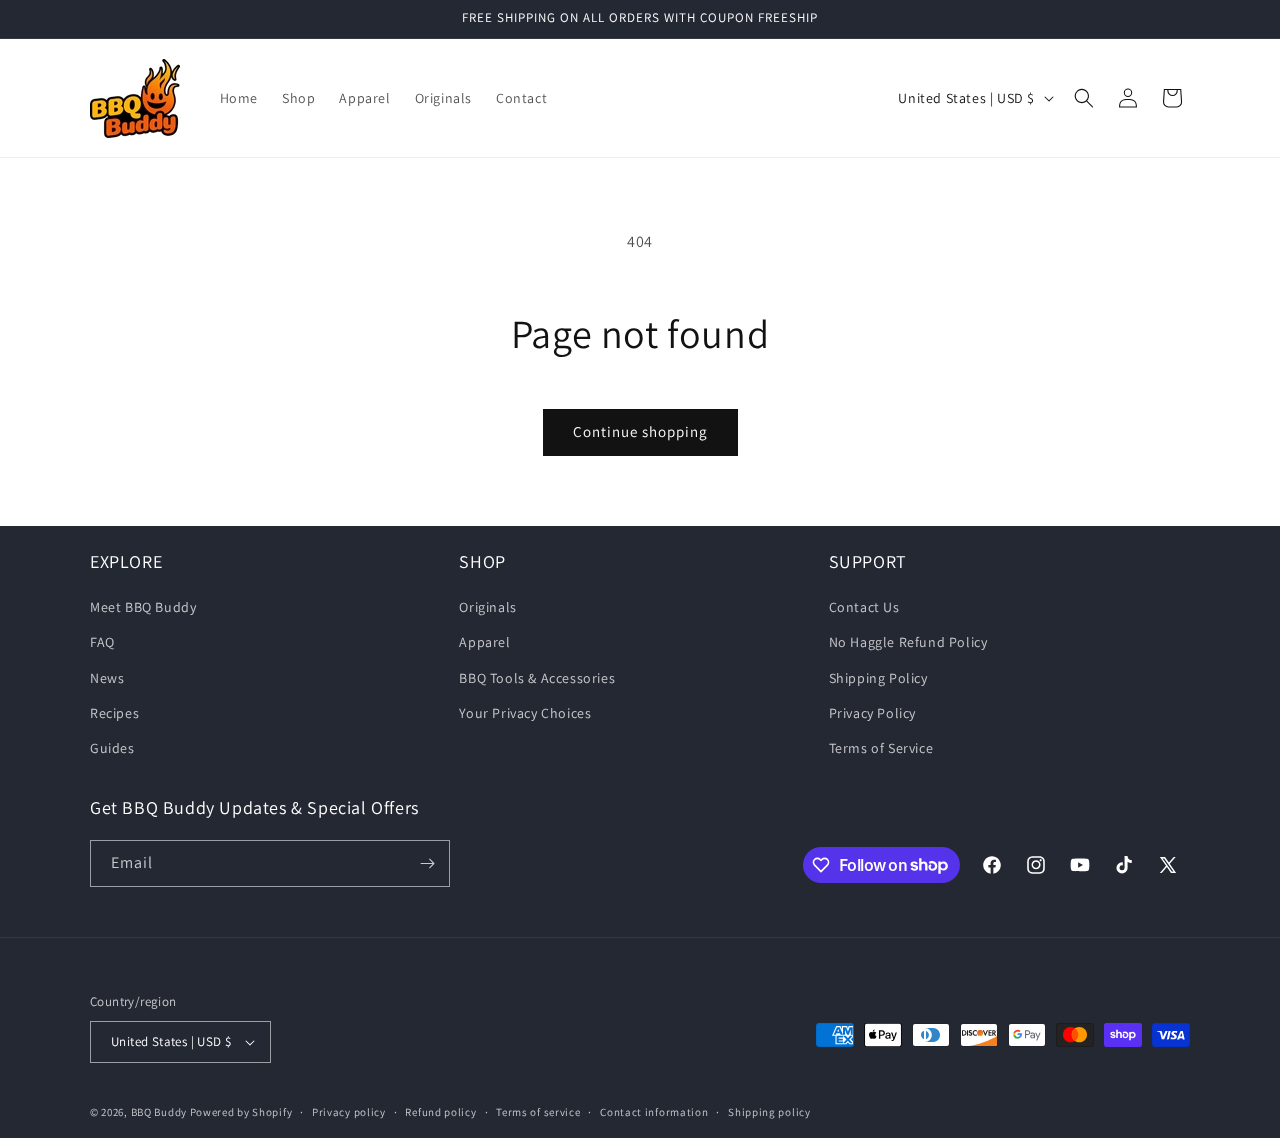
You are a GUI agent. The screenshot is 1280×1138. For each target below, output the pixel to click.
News (107, 678)
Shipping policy (769, 1112)
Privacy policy (349, 1112)
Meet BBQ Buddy (143, 607)
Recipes (114, 713)
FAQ (102, 642)
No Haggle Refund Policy (908, 642)
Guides (112, 748)
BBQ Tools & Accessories (537, 678)
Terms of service (538, 1112)
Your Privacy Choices (525, 713)
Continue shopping (640, 431)
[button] (1084, 98)
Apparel (484, 642)
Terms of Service (881, 748)
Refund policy (440, 1112)
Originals (487, 607)
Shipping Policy (878, 678)
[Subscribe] (427, 863)
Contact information (654, 1112)
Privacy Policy (872, 713)
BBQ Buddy (159, 1112)
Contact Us (864, 607)
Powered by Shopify (241, 1112)
